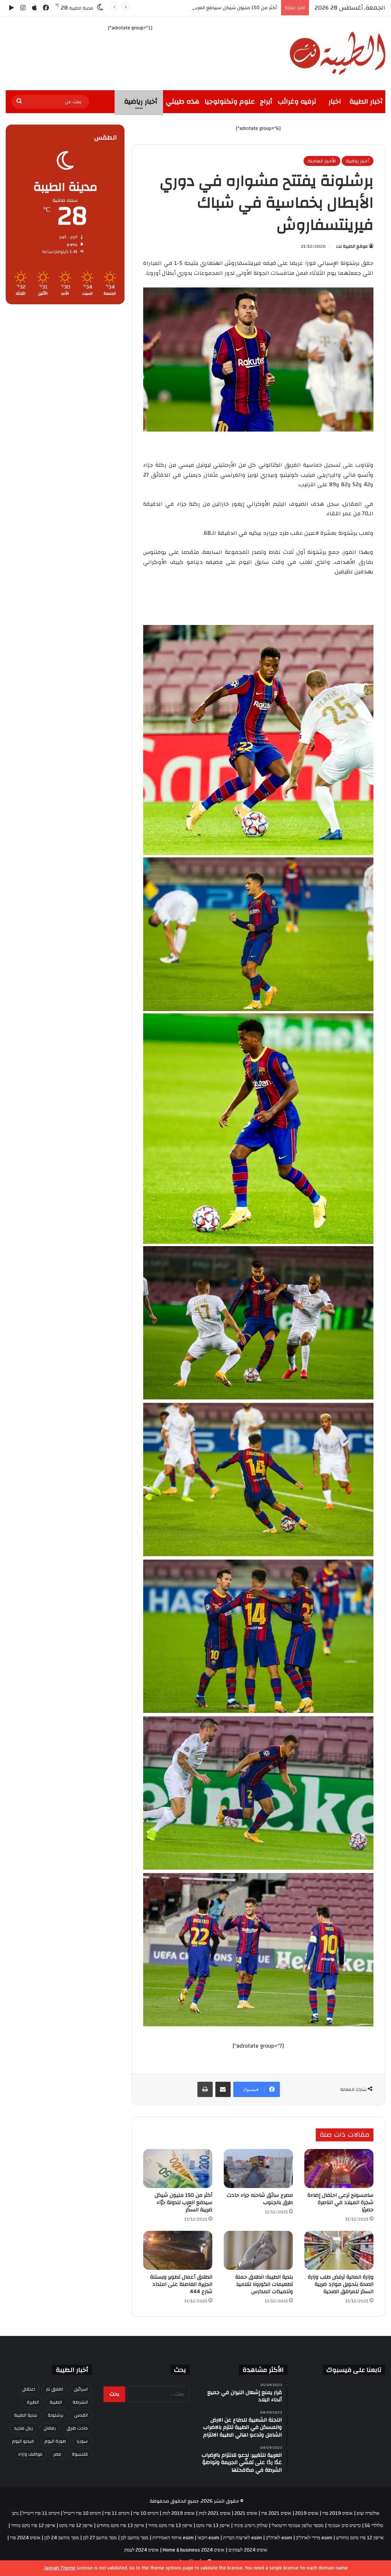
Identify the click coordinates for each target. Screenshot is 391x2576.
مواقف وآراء (30, 2454)
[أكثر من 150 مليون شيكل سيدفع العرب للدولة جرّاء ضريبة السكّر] (178, 2169)
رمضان (50, 2428)
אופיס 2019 (307, 2513)
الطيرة (33, 2402)
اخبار (335, 101)
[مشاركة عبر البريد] (223, 2089)
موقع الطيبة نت (352, 246)
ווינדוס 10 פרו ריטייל (82, 2513)
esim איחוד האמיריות (173, 2538)
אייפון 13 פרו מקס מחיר (170, 2526)
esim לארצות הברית (242, 2538)
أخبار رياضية (141, 101)
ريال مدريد (23, 2428)
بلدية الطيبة (26, 2415)
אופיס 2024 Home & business (194, 2550)
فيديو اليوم (23, 2441)
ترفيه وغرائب (297, 101)
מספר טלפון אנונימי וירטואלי (298, 2526)
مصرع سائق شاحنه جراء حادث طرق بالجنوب (260, 2199)
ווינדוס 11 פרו (117, 2513)
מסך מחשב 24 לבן (62, 2538)
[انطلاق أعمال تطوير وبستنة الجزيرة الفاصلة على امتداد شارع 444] (178, 2250)
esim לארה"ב (279, 2538)
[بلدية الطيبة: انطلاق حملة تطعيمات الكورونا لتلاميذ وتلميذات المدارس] (258, 2250)
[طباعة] (205, 2089)
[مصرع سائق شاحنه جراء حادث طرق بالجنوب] (258, 2169)
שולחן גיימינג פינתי (251, 2526)
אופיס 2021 (246, 2513)
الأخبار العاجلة (322, 161)
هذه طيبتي (183, 101)
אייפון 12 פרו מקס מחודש (360, 2538)
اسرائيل (81, 2389)
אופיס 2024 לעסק (141, 2550)
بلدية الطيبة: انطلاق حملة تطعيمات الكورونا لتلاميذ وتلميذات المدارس (264, 2284)
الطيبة (56, 2402)
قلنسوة (80, 2454)
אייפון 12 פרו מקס (76, 2526)
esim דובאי (208, 2538)
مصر (57, 2454)
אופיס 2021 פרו (276, 2513)
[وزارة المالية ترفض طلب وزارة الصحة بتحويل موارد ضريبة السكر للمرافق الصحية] (339, 2250)
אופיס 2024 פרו (25, 2538)
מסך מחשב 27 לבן (100, 2538)
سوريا (82, 2441)
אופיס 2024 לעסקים (248, 2550)
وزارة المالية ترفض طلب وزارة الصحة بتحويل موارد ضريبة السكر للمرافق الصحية (196, 8)
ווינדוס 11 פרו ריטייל (41, 2513)
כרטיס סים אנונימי (344, 2526)
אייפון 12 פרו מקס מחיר (33, 2526)
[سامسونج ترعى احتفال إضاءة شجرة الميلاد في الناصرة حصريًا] (339, 2169)
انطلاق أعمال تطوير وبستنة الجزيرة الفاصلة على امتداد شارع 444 (181, 2284)
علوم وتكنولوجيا (230, 101)
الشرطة (80, 2402)
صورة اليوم (55, 2441)
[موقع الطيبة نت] (338, 53)
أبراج (266, 101)
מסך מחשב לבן (135, 2538)
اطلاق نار (54, 2389)
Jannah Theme (60, 2568)
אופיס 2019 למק (179, 2513)
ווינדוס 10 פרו (146, 2513)
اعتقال (29, 2389)
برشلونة (56, 2415)
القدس (81, 2415)
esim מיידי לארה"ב (314, 2538)
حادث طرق (77, 2428)
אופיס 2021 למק (215, 2513)
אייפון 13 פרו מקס (213, 2526)
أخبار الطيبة (366, 101)
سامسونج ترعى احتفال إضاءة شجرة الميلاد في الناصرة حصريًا (340, 2203)
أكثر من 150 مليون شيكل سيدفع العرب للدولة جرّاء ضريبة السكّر (183, 2203)
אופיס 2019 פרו (338, 2513)
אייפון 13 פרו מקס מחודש (120, 2526)
